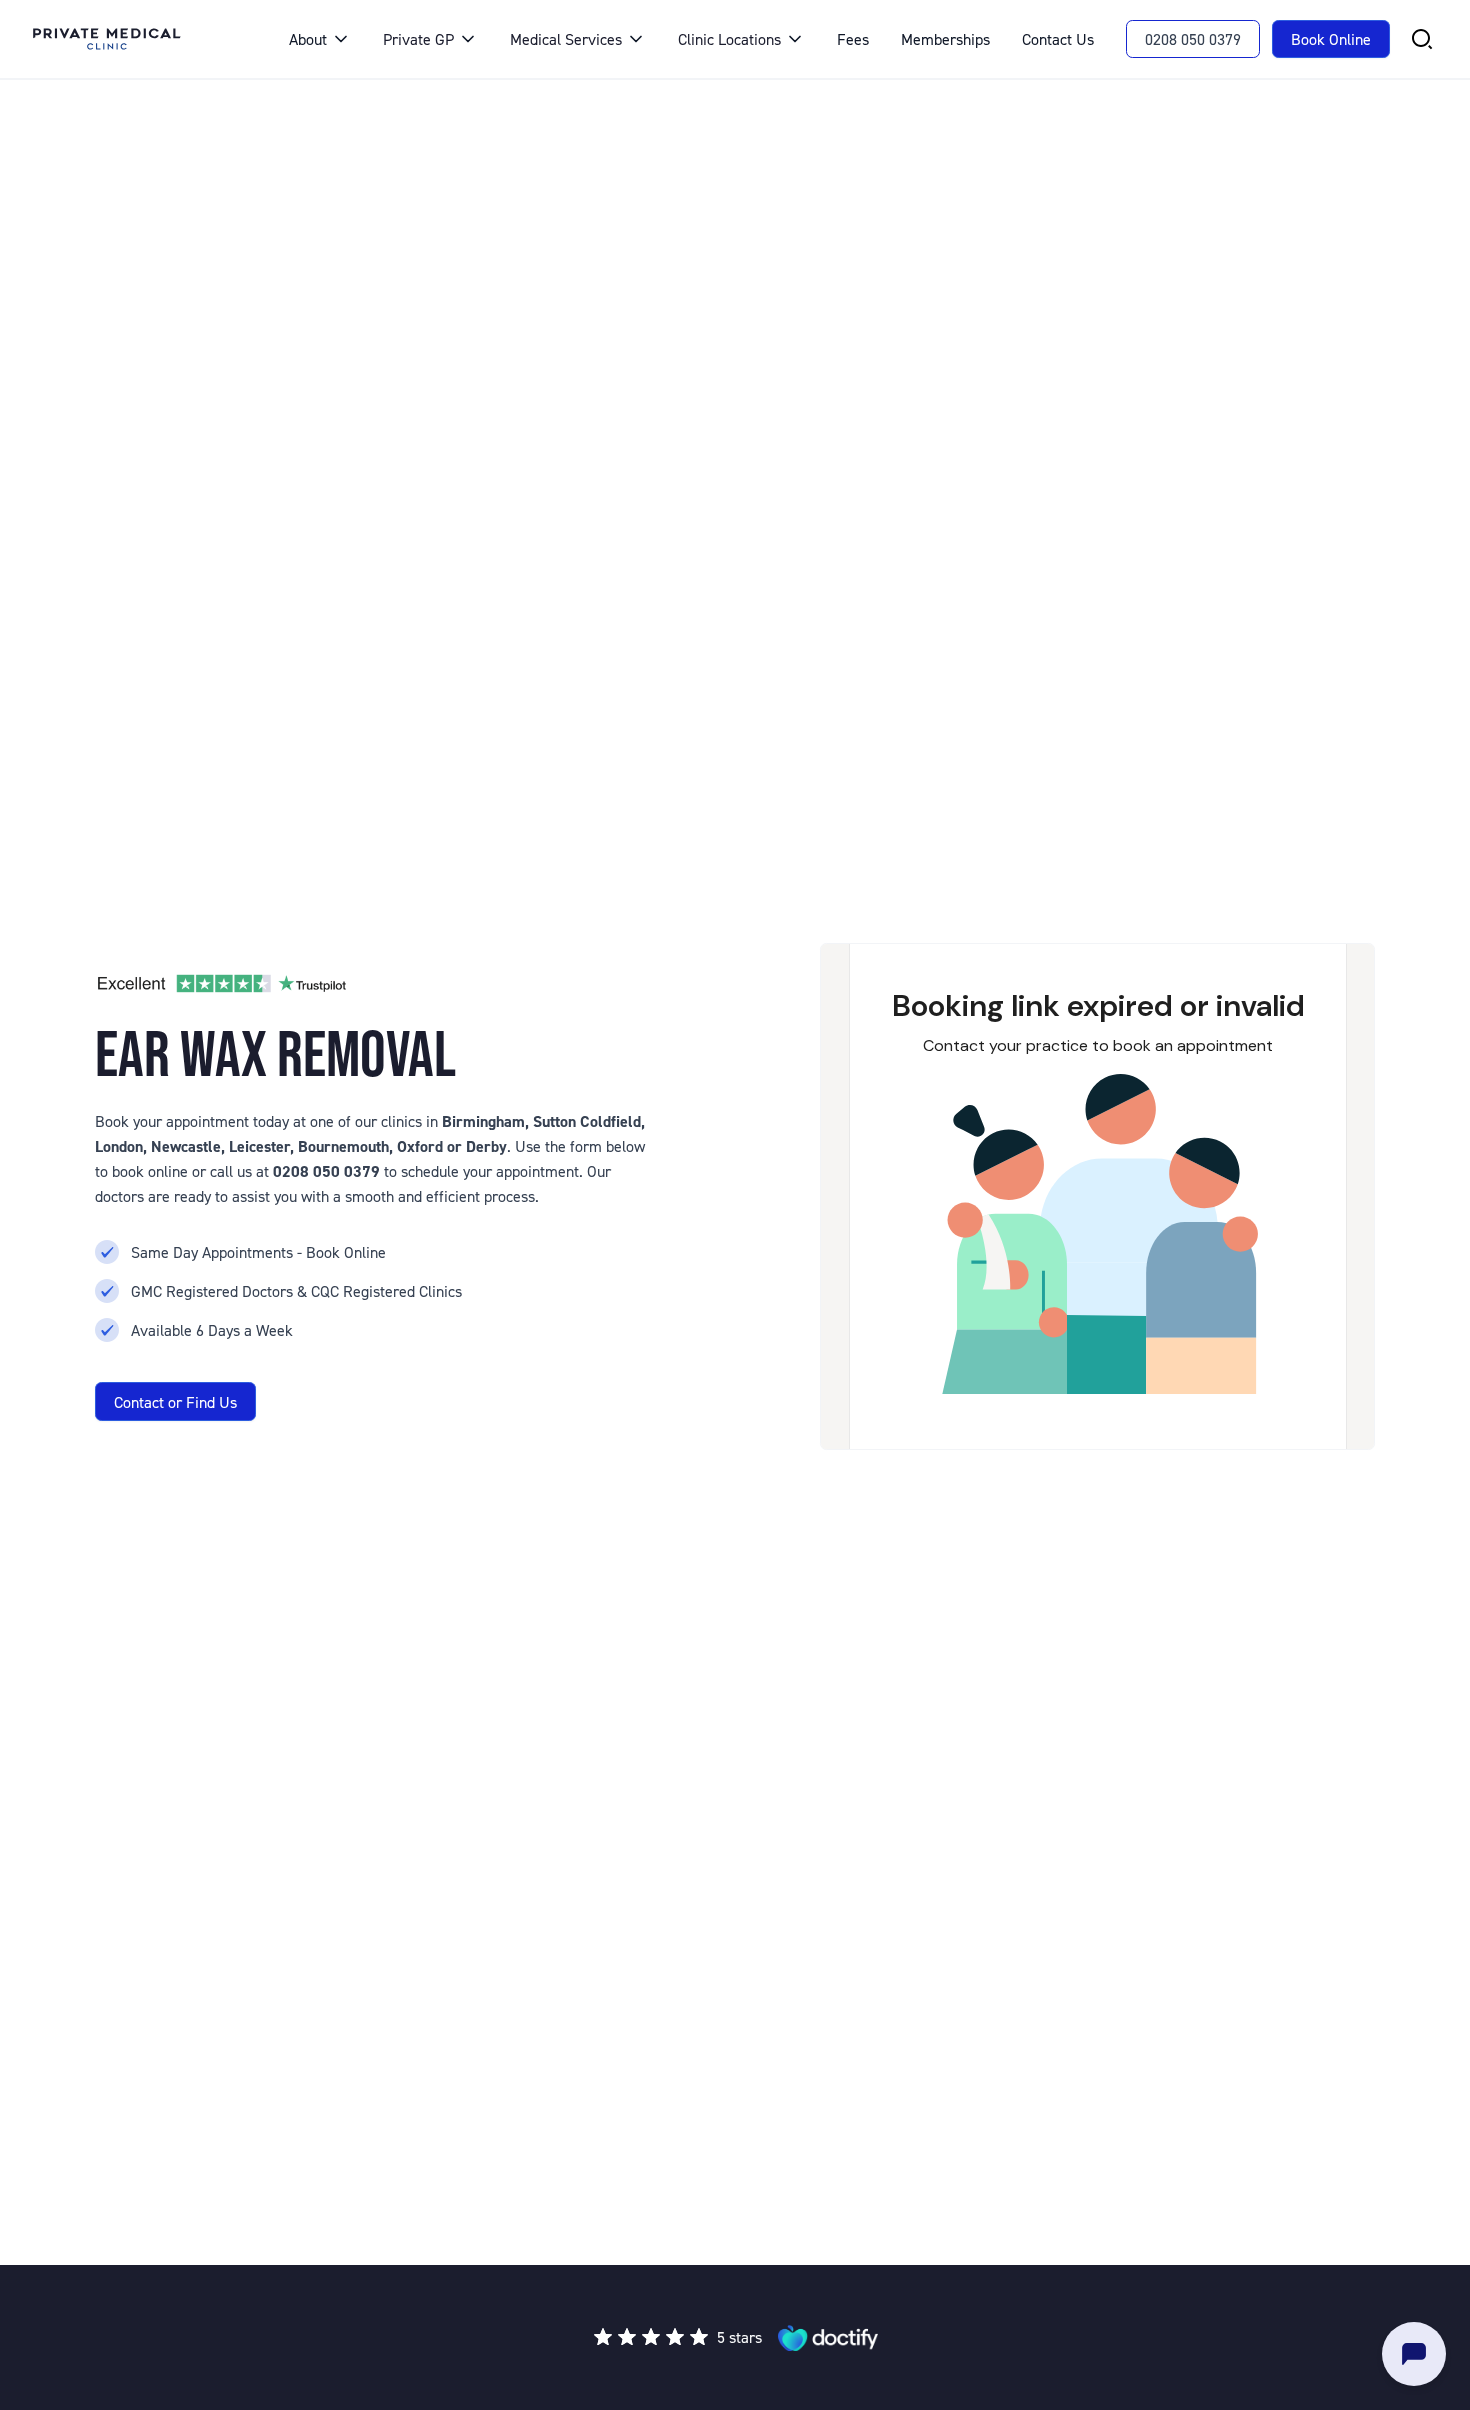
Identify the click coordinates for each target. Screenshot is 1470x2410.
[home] (140, 39)
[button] (320, 39)
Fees (853, 39)
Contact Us (1058, 39)
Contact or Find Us (175, 1402)
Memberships (945, 39)
